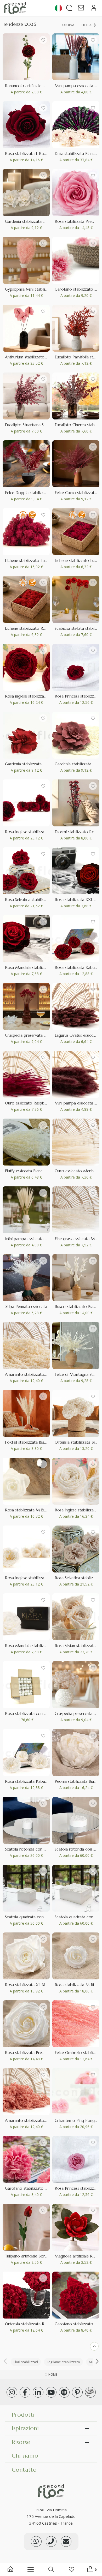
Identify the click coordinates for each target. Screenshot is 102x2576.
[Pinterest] (77, 2392)
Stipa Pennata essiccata (26, 1307)
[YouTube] (51, 2392)
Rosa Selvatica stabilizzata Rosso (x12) (39, 900)
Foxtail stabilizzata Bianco (28, 1442)
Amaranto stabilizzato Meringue (34, 1374)
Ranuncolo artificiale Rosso (29, 86)
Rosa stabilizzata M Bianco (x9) (33, 1510)
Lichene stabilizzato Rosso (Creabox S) (39, 628)
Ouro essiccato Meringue (77, 1171)
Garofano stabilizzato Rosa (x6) (33, 2188)
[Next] (97, 2362)
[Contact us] (51, 2541)
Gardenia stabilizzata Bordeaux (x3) (37, 764)
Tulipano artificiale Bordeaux (30, 2256)
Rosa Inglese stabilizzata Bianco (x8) (37, 1578)
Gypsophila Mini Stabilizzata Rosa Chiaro (41, 289)
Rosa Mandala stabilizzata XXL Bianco (39, 1646)
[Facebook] (25, 2392)
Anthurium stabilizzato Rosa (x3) (34, 357)
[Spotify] (64, 2392)
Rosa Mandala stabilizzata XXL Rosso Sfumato (47, 967)
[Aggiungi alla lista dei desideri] (43, 40)
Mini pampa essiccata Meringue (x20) (39, 1239)
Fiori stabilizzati (26, 2362)
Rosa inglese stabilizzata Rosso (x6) (37, 696)
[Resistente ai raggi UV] (32, 515)
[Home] (10, 2570)
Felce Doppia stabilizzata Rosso (33, 493)
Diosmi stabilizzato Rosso (77, 832)
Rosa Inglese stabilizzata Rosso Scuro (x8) (42, 832)
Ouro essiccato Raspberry (28, 1103)
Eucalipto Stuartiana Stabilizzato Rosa (39, 425)
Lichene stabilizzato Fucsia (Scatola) (37, 560)
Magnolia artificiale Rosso (78, 2256)
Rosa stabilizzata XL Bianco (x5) (33, 1985)
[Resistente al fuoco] (23, 515)
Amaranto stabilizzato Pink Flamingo (38, 2120)
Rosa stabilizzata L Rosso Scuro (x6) (37, 154)
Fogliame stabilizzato (63, 2362)
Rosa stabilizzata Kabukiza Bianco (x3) (39, 1781)
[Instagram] (12, 2392)
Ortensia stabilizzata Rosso (29, 2324)
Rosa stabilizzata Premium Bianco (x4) (39, 2053)
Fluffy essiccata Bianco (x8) (29, 1171)
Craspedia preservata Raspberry (34, 1035)
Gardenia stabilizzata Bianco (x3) (34, 221)
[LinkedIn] (38, 2392)
